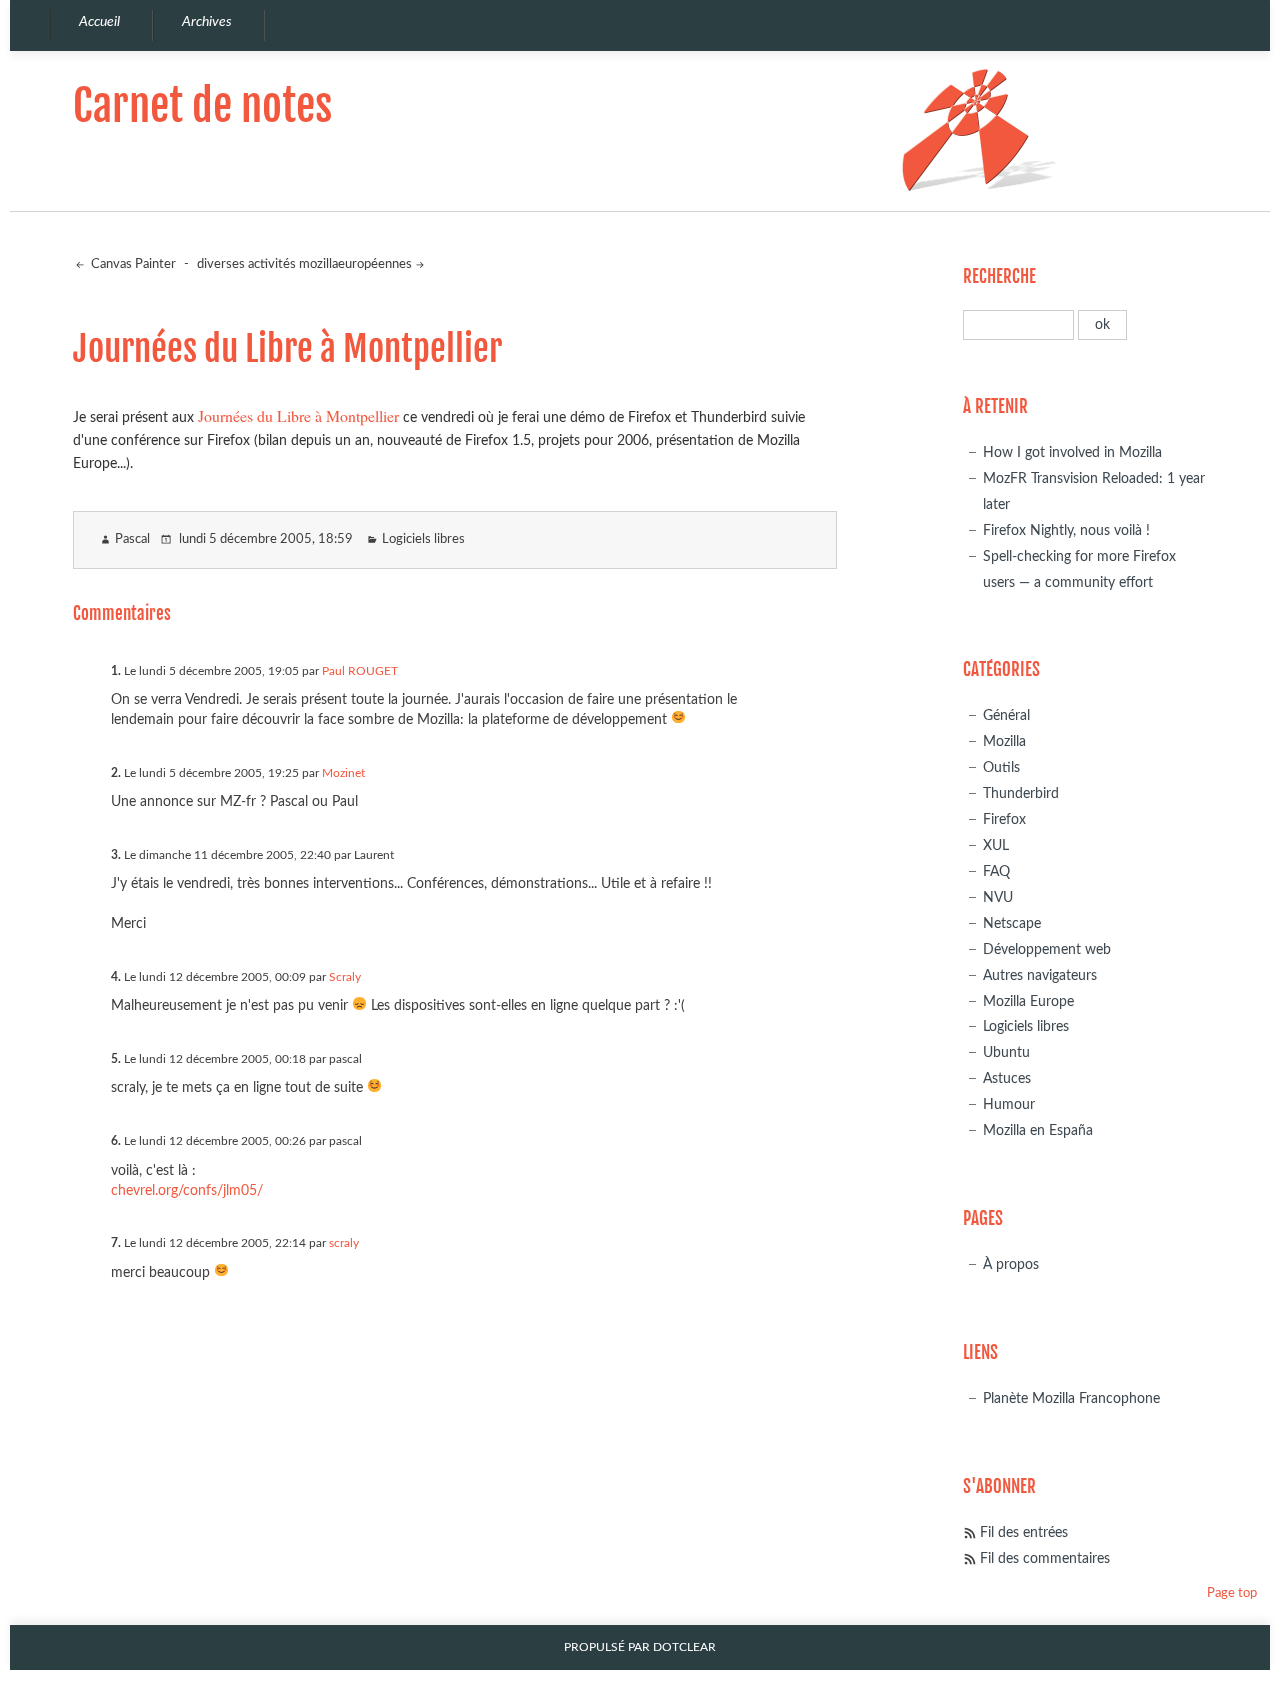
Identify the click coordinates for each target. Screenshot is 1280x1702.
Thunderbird (1021, 793)
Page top (1232, 1593)
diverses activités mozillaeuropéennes (304, 264)
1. (116, 671)
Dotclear (684, 1647)
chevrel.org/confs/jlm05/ (187, 1190)
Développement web (1047, 949)
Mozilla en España (1038, 1130)
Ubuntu (1006, 1052)
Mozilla (1004, 741)
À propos (1011, 1264)
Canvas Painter (132, 264)
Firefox (1004, 819)
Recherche (999, 276)
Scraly (345, 977)
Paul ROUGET (360, 671)
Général (1006, 715)
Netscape (1012, 923)
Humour (1009, 1104)
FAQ (996, 871)
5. (116, 1059)
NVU (998, 897)
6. (116, 1141)
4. (116, 977)
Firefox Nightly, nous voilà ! (1066, 530)
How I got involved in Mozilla (1072, 452)
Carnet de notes (202, 105)
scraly (344, 1243)
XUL (996, 845)
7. (116, 1243)
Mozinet (343, 773)
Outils (1001, 767)
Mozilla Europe (1028, 1001)
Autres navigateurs (1040, 975)
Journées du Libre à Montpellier (298, 415)
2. (116, 773)
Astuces (1007, 1078)
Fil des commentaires (1045, 1558)
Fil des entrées (1024, 1532)
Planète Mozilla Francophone (1071, 1398)
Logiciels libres (423, 539)
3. (116, 855)
